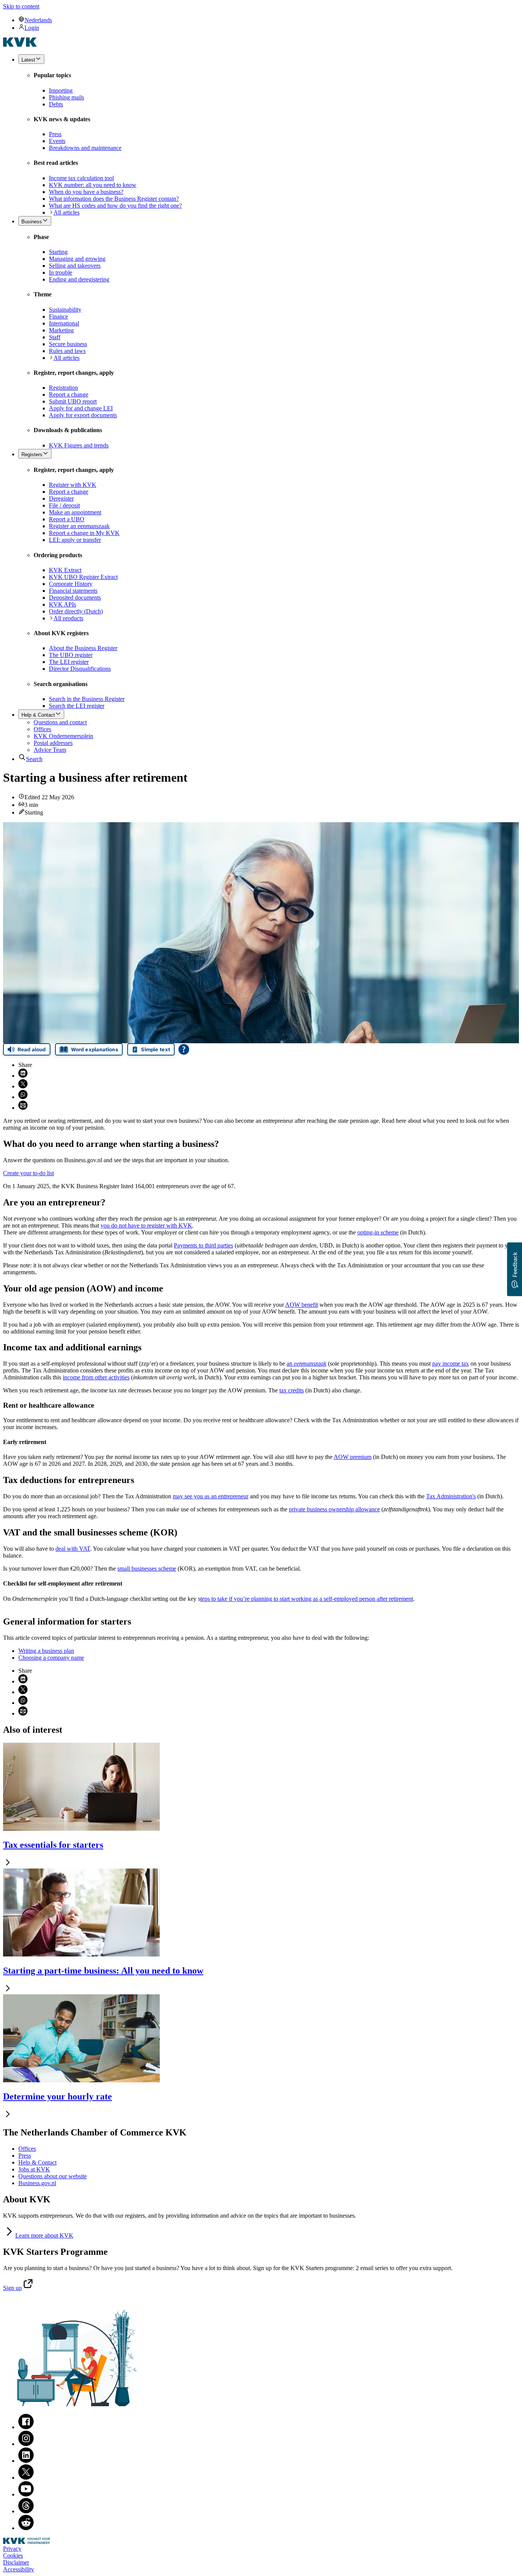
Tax (451, 1496)
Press (25, 2156)
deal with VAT (73, 1549)
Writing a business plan (46, 1651)
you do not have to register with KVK (146, 1225)
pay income (451, 1364)
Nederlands (38, 20)
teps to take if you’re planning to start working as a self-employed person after (307, 1599)
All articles (66, 212)
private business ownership (334, 1509)
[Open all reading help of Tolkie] (184, 1049)
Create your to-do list (28, 1173)
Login (32, 28)
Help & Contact (37, 2162)
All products (68, 618)
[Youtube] (26, 2494)
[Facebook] (26, 2427)
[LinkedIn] (26, 2461)
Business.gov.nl (37, 2183)
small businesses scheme (147, 1569)
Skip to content (21, 6)
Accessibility (19, 2569)
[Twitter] (26, 2478)
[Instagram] (26, 2444)
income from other (96, 1377)
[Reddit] (26, 2528)
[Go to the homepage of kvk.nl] (20, 45)
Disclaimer (16, 2562)
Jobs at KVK (34, 2169)
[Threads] (26, 2511)
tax (292, 1390)
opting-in (378, 1232)
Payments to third (203, 1245)
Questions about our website (53, 2176)
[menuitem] (269, 20)
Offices (27, 2149)
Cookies (13, 2556)
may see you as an (211, 1496)
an (306, 1364)
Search (34, 759)
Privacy (12, 2549)
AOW (302, 1305)
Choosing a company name (51, 1658)
